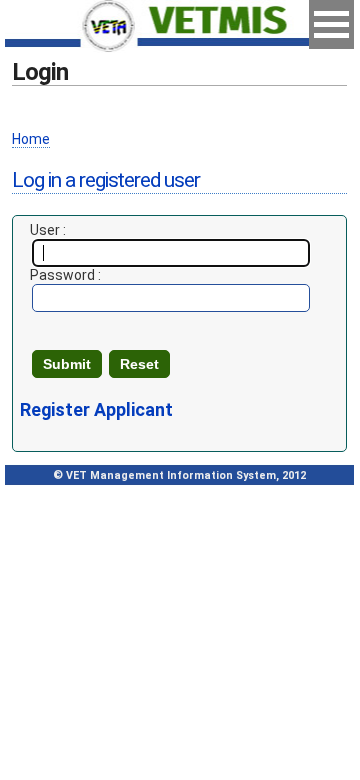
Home (31, 139)
